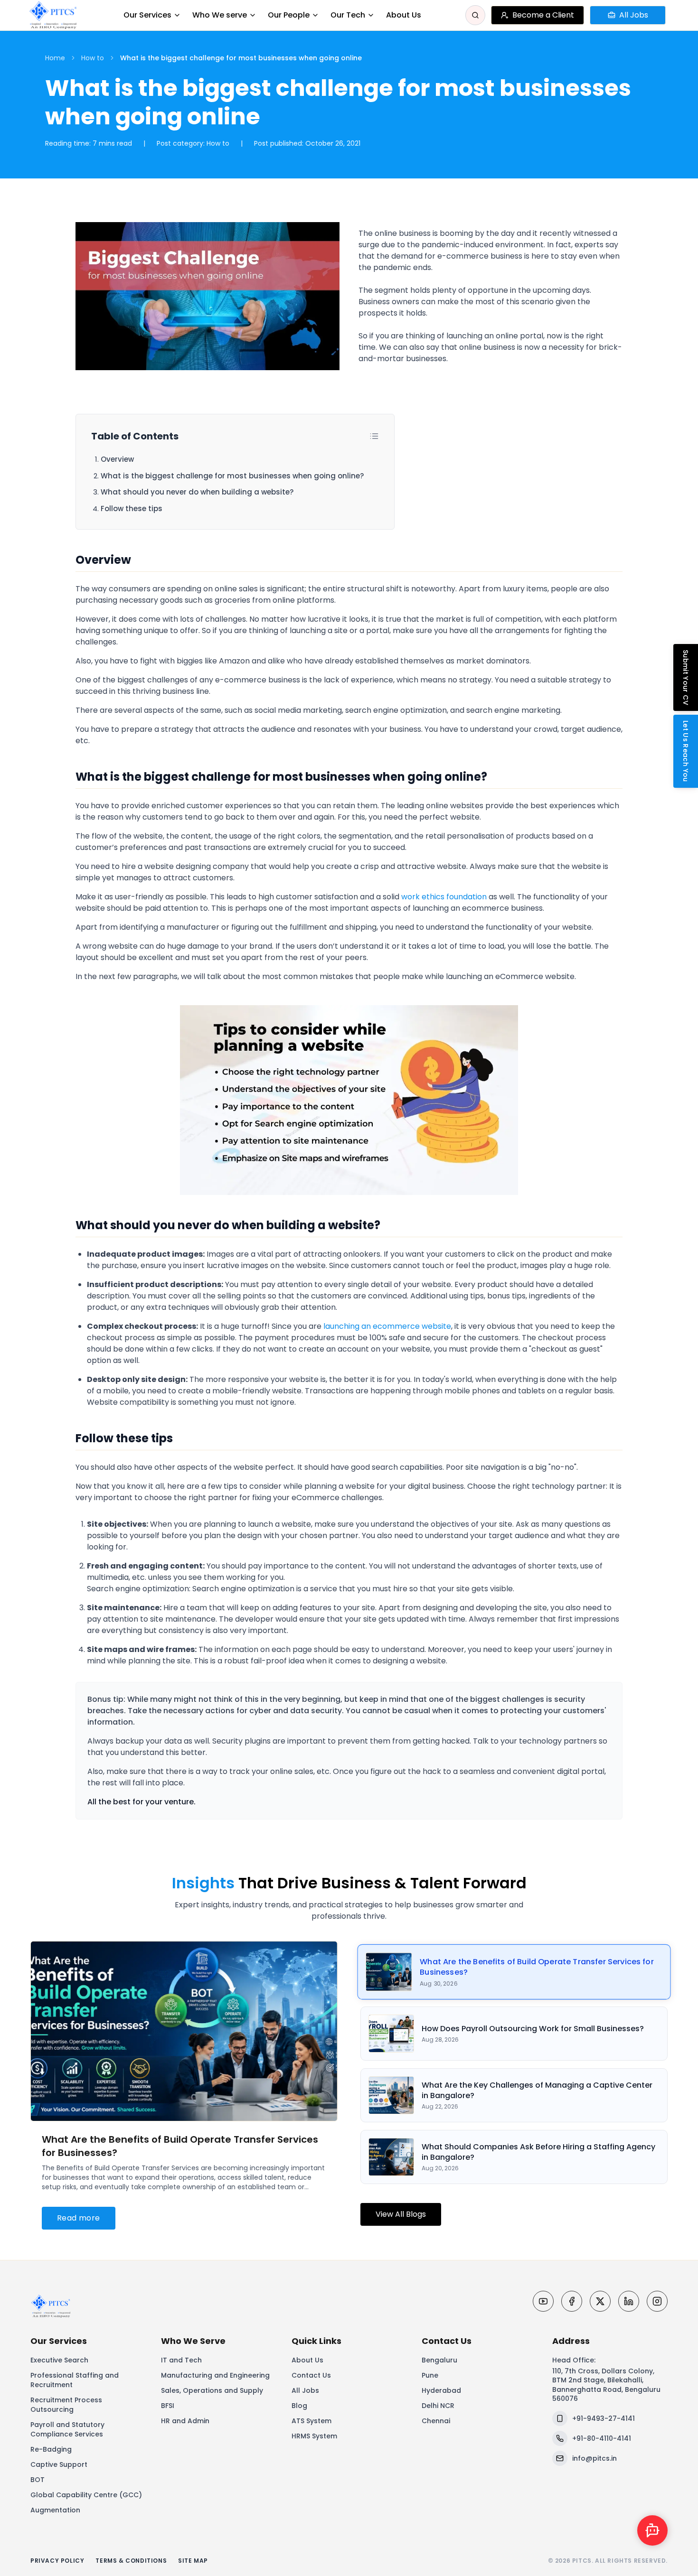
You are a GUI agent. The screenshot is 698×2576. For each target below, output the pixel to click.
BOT (38, 2480)
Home (55, 58)
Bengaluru (439, 2360)
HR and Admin (185, 2421)
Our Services (147, 15)
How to (93, 58)
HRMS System (314, 2436)
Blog (299, 2406)
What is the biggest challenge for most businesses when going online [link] (241, 58)
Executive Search (59, 2360)
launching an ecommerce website (387, 1326)
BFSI (168, 2406)
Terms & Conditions (131, 2561)
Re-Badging (51, 2449)
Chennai (436, 2421)
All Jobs (305, 2390)
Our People (289, 15)
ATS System (311, 2421)
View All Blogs (401, 2214)
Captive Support (59, 2464)
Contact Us (311, 2375)
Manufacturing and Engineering (215, 2375)
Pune (430, 2375)
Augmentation (55, 2510)
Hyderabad (441, 2390)
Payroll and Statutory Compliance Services (67, 2429)
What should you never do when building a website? (197, 492)
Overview (117, 459)
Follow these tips (132, 509)
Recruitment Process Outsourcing (66, 2405)
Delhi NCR (438, 2406)
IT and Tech (181, 2360)
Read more (79, 2218)
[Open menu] (675, 15)
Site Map (193, 2561)
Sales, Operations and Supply (212, 2390)
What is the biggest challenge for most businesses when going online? (232, 476)
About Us (404, 15)
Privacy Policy (57, 2561)
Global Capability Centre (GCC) (86, 2495)
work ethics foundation (444, 897)
